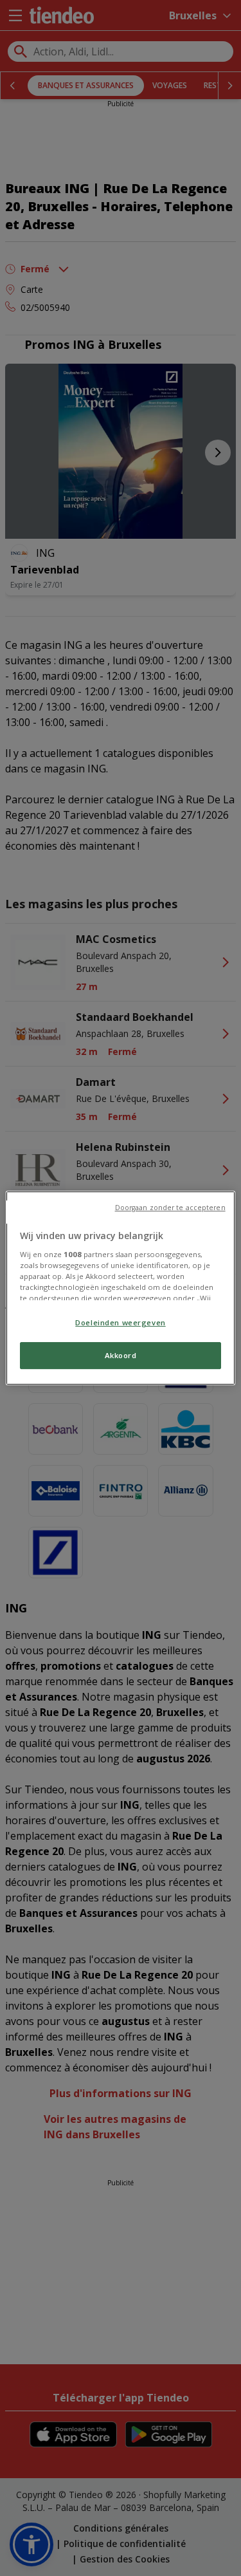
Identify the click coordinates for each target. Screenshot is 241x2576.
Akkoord (121, 1355)
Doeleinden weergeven (120, 1322)
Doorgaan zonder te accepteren (170, 1208)
